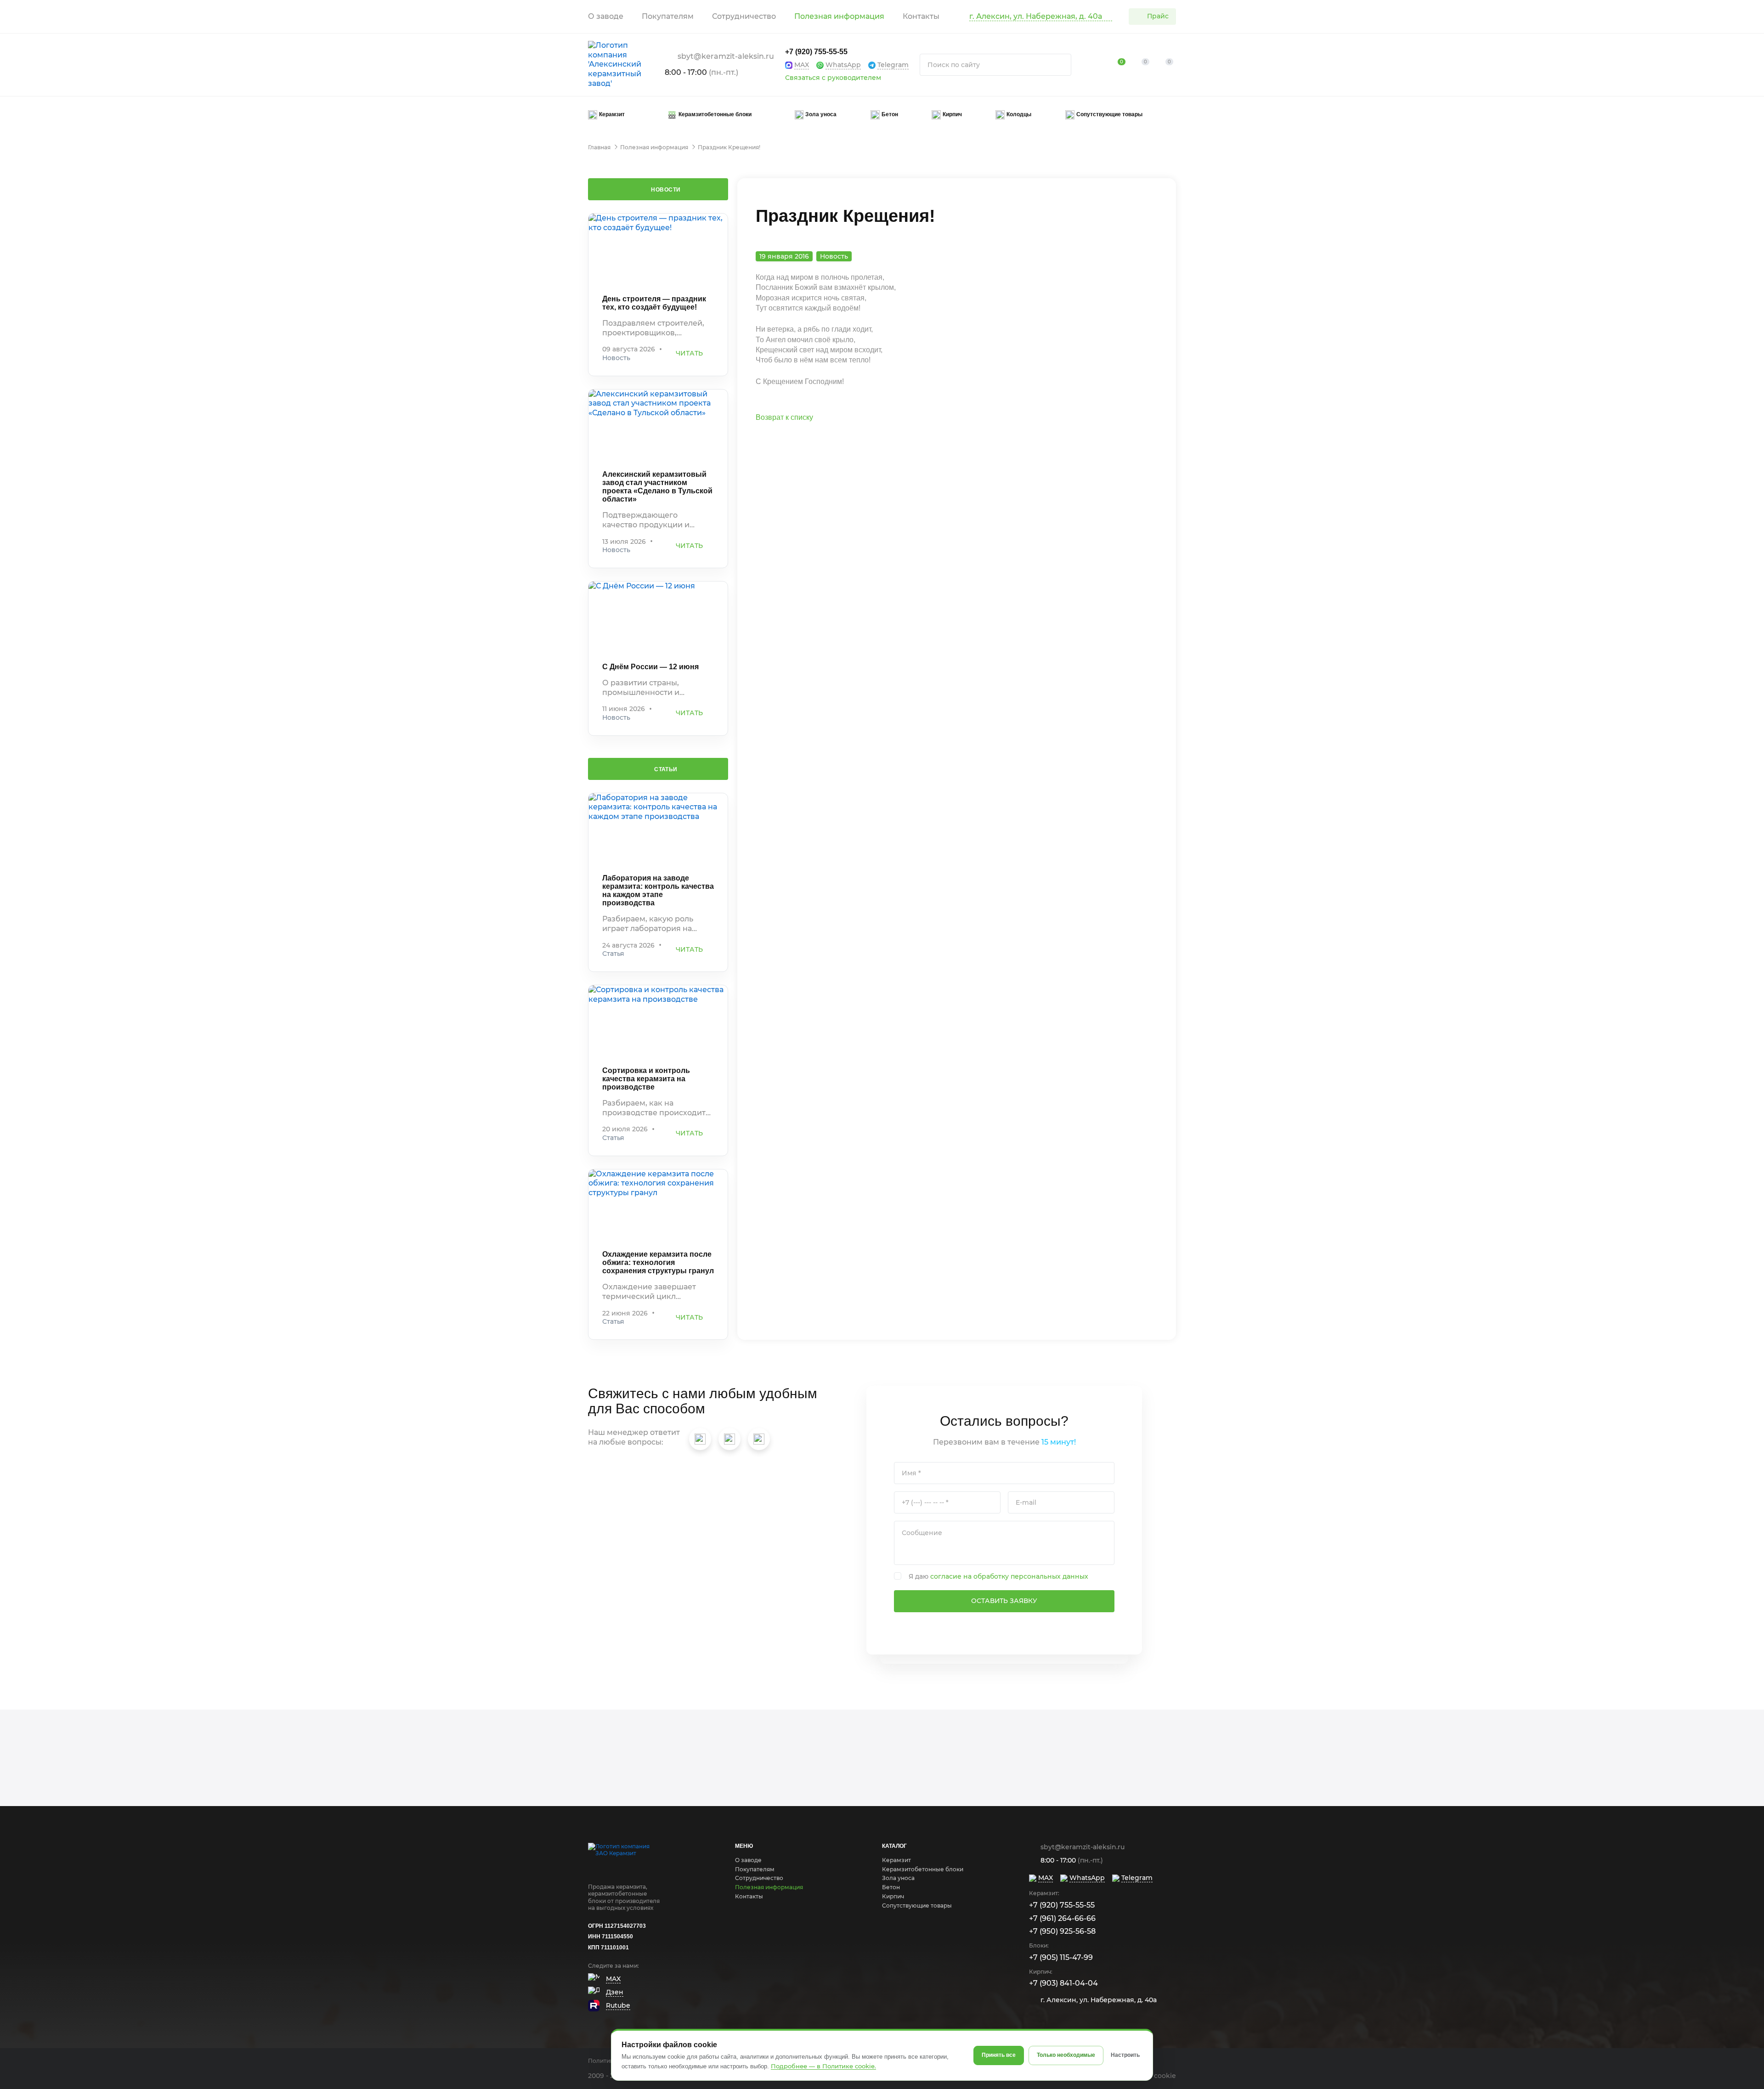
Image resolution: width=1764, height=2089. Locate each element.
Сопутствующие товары (917, 1906)
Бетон (891, 1887)
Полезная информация (839, 16)
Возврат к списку (784, 417)
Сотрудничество (744, 16)
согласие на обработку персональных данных (1009, 1576)
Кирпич (893, 1896)
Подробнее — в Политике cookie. (823, 2066)
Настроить (1125, 2055)
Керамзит (896, 1860)
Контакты (921, 16)
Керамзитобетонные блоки (923, 1869)
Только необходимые (1066, 2055)
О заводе (606, 16)
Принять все (999, 2055)
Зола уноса (898, 1878)
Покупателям (668, 16)
